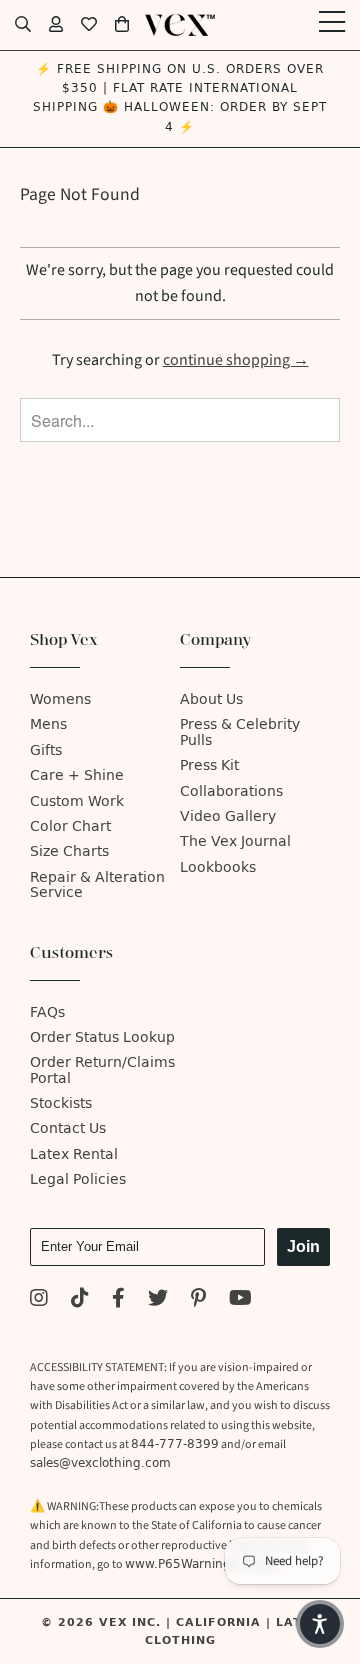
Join (303, 1246)
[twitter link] (158, 1300)
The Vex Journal (235, 841)
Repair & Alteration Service (97, 885)
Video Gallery (228, 816)
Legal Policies (78, 1179)
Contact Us (68, 1128)
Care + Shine (77, 775)
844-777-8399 (175, 1444)
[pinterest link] (198, 1300)
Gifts (46, 750)
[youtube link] (240, 1300)
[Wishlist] (89, 25)
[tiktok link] (80, 1300)
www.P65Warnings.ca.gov (203, 1564)
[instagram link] (39, 1300)
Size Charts (69, 851)
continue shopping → (236, 360)
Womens (60, 699)
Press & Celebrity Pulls (240, 732)
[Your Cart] (122, 25)
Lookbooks (218, 867)
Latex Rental (74, 1154)
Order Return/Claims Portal (102, 1070)
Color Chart (70, 826)
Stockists (61, 1103)
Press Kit (209, 765)
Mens (48, 724)
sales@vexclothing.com (100, 1463)
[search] (23, 25)
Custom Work (77, 801)
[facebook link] (118, 1300)
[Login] (56, 25)
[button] (320, 1624)
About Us (211, 699)
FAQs (47, 1012)
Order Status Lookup (102, 1037)
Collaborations (231, 791)
